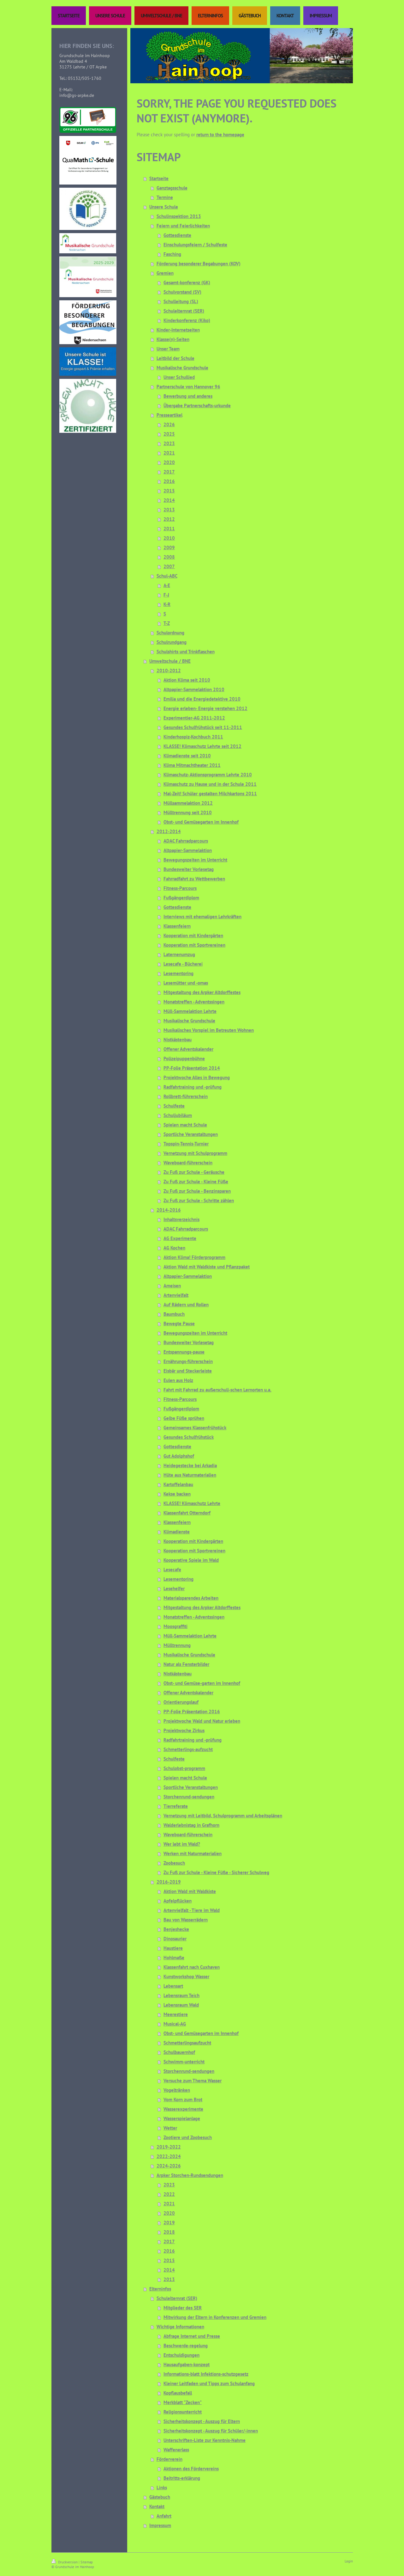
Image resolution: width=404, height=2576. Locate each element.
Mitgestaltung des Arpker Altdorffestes (202, 992)
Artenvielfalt (176, 1295)
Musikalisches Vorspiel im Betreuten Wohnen (209, 1030)
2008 (169, 557)
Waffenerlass (176, 2450)
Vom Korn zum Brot (183, 2100)
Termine (165, 197)
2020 (169, 462)
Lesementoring (178, 973)
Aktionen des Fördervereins (191, 2469)
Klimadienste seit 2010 (187, 756)
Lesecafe (172, 1570)
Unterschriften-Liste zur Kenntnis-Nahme (205, 2440)
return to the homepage (220, 135)
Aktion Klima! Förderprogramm (194, 1257)
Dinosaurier (175, 1939)
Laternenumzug (179, 954)
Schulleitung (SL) (181, 301)
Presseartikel (169, 415)
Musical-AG (175, 2024)
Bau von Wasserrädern (186, 1920)
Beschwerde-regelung (186, 2346)
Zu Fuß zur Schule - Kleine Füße (196, 1182)
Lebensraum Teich (181, 1995)
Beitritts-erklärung (182, 2478)
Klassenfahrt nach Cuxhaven (192, 1967)
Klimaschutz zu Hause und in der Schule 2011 (210, 784)
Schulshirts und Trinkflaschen (186, 652)
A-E (167, 585)
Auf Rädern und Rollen (186, 1305)
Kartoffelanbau (178, 1484)
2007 (169, 566)
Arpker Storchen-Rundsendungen (190, 2175)
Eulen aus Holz (178, 1380)
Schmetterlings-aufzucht (188, 1749)
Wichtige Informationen (180, 2327)
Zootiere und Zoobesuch (188, 2137)
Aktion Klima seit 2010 (187, 680)
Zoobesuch (174, 1863)
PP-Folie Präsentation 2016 (192, 1711)
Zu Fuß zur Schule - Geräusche (194, 1172)
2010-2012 (169, 670)
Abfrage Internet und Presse (192, 2336)
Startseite (159, 178)
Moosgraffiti (175, 1626)
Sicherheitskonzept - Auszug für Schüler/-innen (211, 2431)
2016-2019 (169, 1882)
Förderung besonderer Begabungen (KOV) (199, 264)
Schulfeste (174, 1106)
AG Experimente (180, 1238)
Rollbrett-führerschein (186, 1096)
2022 (169, 2194)
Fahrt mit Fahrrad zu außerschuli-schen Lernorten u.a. (217, 1390)
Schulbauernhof (179, 2052)
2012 (169, 519)
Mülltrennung (177, 1645)
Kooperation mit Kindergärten (193, 935)
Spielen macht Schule (185, 1125)
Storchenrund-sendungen (189, 1797)
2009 (169, 547)
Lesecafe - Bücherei (183, 964)
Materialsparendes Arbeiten (191, 1598)
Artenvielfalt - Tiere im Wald (192, 1910)
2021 (169, 453)
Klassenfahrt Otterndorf (187, 1513)
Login (349, 2561)
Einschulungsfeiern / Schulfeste (195, 245)
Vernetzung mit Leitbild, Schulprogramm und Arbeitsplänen (223, 1816)
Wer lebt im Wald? (182, 1844)
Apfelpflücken (178, 1901)
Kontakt (157, 2506)
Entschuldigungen (181, 2355)
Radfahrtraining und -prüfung (193, 1087)
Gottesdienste (177, 235)
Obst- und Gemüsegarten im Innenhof (201, 822)
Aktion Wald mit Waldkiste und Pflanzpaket (207, 1267)
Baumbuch (174, 1314)
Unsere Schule (164, 207)
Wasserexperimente (183, 2109)
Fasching (172, 254)
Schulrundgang (172, 642)
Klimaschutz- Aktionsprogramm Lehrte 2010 (208, 775)
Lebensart (173, 1986)
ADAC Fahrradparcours (186, 841)
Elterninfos (160, 2289)
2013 (169, 510)
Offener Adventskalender (188, 1049)
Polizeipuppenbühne (184, 1059)
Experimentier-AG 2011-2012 (194, 718)
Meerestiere (176, 2014)
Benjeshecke (176, 1929)
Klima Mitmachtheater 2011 (192, 765)
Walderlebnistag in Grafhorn (191, 1825)
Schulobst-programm (184, 1768)
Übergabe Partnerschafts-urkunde (197, 406)
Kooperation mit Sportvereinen (194, 945)
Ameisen (172, 1286)
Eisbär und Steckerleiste (188, 1371)
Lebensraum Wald (181, 2005)
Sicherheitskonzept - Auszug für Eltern (202, 2421)
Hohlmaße (174, 1958)
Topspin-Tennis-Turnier (186, 1144)
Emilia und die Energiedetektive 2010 (202, 699)
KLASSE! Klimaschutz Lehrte (192, 1503)
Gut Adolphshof (179, 1456)
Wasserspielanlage (182, 2118)
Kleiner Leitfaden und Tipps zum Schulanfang (209, 2383)
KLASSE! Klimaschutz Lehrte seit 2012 (202, 746)
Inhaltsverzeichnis (181, 1219)
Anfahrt (164, 2516)
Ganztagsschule (172, 188)
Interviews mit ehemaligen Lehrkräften (202, 917)
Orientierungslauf (181, 1702)
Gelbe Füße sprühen (184, 1418)
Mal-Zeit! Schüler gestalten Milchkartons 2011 (210, 794)
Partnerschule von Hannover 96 (188, 387)
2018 (169, 2232)
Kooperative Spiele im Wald (191, 1560)
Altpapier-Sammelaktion (188, 850)
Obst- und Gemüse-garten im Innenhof (202, 1683)
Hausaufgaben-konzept (187, 2364)
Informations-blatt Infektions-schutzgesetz (206, 2374)
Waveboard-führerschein (188, 1163)
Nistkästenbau (178, 1040)
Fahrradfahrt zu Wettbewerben (194, 879)
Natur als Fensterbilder (186, 1664)
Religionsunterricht (183, 2412)
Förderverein (169, 2459)
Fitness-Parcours (180, 888)
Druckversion (68, 2562)
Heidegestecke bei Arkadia (190, 1465)
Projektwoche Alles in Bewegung (197, 1077)
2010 (169, 538)
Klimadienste (177, 1532)
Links (162, 2488)
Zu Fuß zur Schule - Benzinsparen (197, 1191)
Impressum (160, 2525)
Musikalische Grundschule (182, 368)
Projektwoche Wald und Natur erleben (202, 1721)
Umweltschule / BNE (170, 661)
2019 (169, 2223)
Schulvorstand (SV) (182, 292)
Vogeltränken (177, 2090)
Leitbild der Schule (175, 358)
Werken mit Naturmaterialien (193, 1853)
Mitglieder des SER (183, 2308)
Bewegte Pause (179, 1323)
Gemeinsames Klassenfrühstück (195, 1428)
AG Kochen (174, 1248)
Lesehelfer (174, 1588)
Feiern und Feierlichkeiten (183, 226)
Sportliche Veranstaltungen (191, 1134)
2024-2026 (169, 2166)
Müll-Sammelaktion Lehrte (190, 1011)
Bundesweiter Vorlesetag (189, 869)
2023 (169, 443)
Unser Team (168, 349)
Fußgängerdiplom (181, 898)
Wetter (170, 2128)
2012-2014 (169, 831)
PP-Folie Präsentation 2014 (192, 1068)
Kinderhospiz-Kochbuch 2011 (193, 737)
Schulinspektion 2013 (179, 216)
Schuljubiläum (178, 1115)
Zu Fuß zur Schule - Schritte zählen (199, 1200)
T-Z (167, 623)
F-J (166, 595)
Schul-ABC (167, 576)
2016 (169, 481)
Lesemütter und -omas (186, 983)
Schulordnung (170, 633)
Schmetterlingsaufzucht (187, 2043)
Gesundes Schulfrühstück (189, 1437)
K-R (167, 604)
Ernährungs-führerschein (188, 1361)
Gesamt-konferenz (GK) (187, 282)
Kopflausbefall (178, 2393)
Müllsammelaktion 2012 (188, 803)
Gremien (165, 273)
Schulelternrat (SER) (184, 311)
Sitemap (87, 2562)
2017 (169, 472)
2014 (169, 500)
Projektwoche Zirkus (184, 1730)
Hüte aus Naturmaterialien (190, 1475)
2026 (169, 424)
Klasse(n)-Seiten (173, 339)
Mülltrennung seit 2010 (188, 812)
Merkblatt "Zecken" (183, 2402)
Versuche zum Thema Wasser (193, 2081)
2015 (169, 491)
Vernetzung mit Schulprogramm (195, 1153)
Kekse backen (177, 1494)
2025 (169, 434)
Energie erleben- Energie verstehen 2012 (205, 708)
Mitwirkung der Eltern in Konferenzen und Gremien (215, 2317)
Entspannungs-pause (184, 1352)
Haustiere (173, 1948)
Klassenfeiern (177, 926)
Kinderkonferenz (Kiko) (187, 320)
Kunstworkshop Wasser (186, 1976)
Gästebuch (160, 2497)
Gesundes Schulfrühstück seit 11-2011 (203, 727)
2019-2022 (169, 2147)
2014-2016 (169, 1210)
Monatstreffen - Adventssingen (194, 1002)
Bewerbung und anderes (188, 396)
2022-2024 (169, 2156)
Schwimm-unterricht (184, 2062)
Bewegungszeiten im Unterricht (195, 860)
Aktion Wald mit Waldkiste (190, 1891)
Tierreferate (176, 1806)
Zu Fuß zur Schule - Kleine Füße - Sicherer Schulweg (216, 1872)
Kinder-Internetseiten (178, 330)
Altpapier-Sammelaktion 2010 (194, 689)
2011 (169, 529)
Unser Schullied (179, 377)
